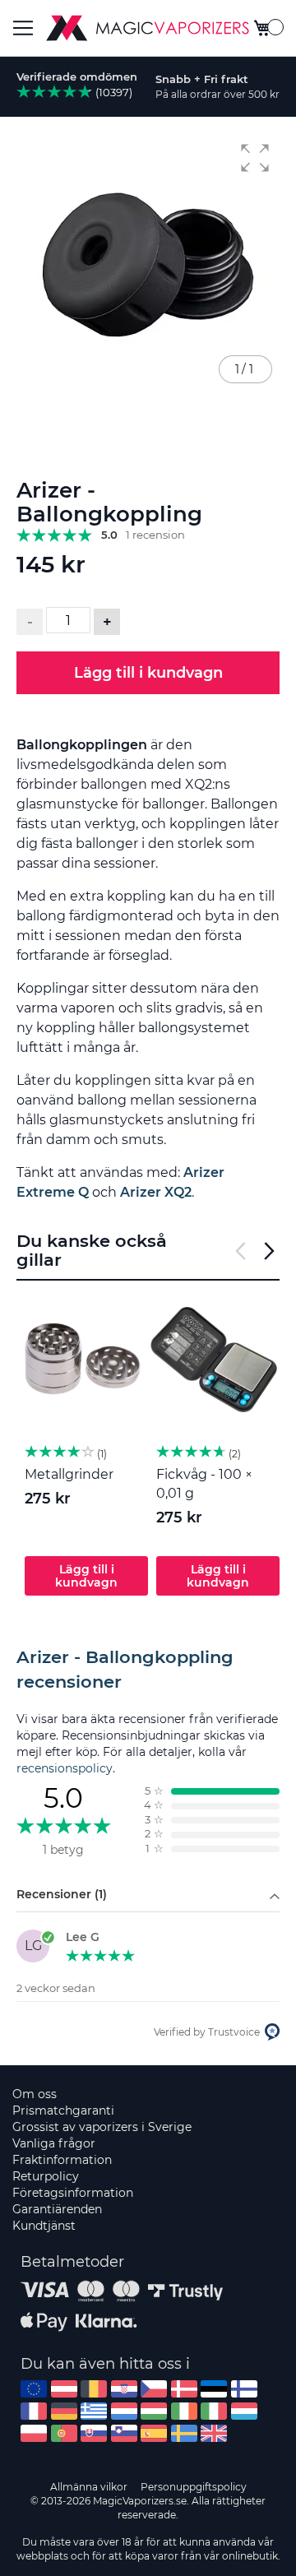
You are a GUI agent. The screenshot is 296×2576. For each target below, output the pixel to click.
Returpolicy (46, 2176)
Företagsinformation (73, 2193)
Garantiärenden (57, 2209)
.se (184, 2433)
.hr (124, 2389)
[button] (255, 158)
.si (124, 2433)
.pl (34, 2433)
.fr (34, 2411)
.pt (64, 2433)
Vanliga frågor (54, 2143)
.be (94, 2389)
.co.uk (214, 2433)
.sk (94, 2433)
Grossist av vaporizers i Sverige (102, 2127)
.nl (124, 2411)
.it (214, 2411)
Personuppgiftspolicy (194, 2487)
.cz (154, 2389)
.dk (184, 2389)
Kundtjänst (44, 2226)
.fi (244, 2389)
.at (64, 2389)
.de (64, 2411)
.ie (184, 2411)
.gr (94, 2411)
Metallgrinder (69, 1474)
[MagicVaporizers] (148, 28)
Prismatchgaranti (63, 2110)
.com (34, 2389)
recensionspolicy (65, 1768)
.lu (244, 2411)
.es (154, 2433)
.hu (154, 2411)
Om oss (35, 2094)
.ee (214, 2389)
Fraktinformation (62, 2160)
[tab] (148, 1670)
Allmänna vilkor (89, 2487)
